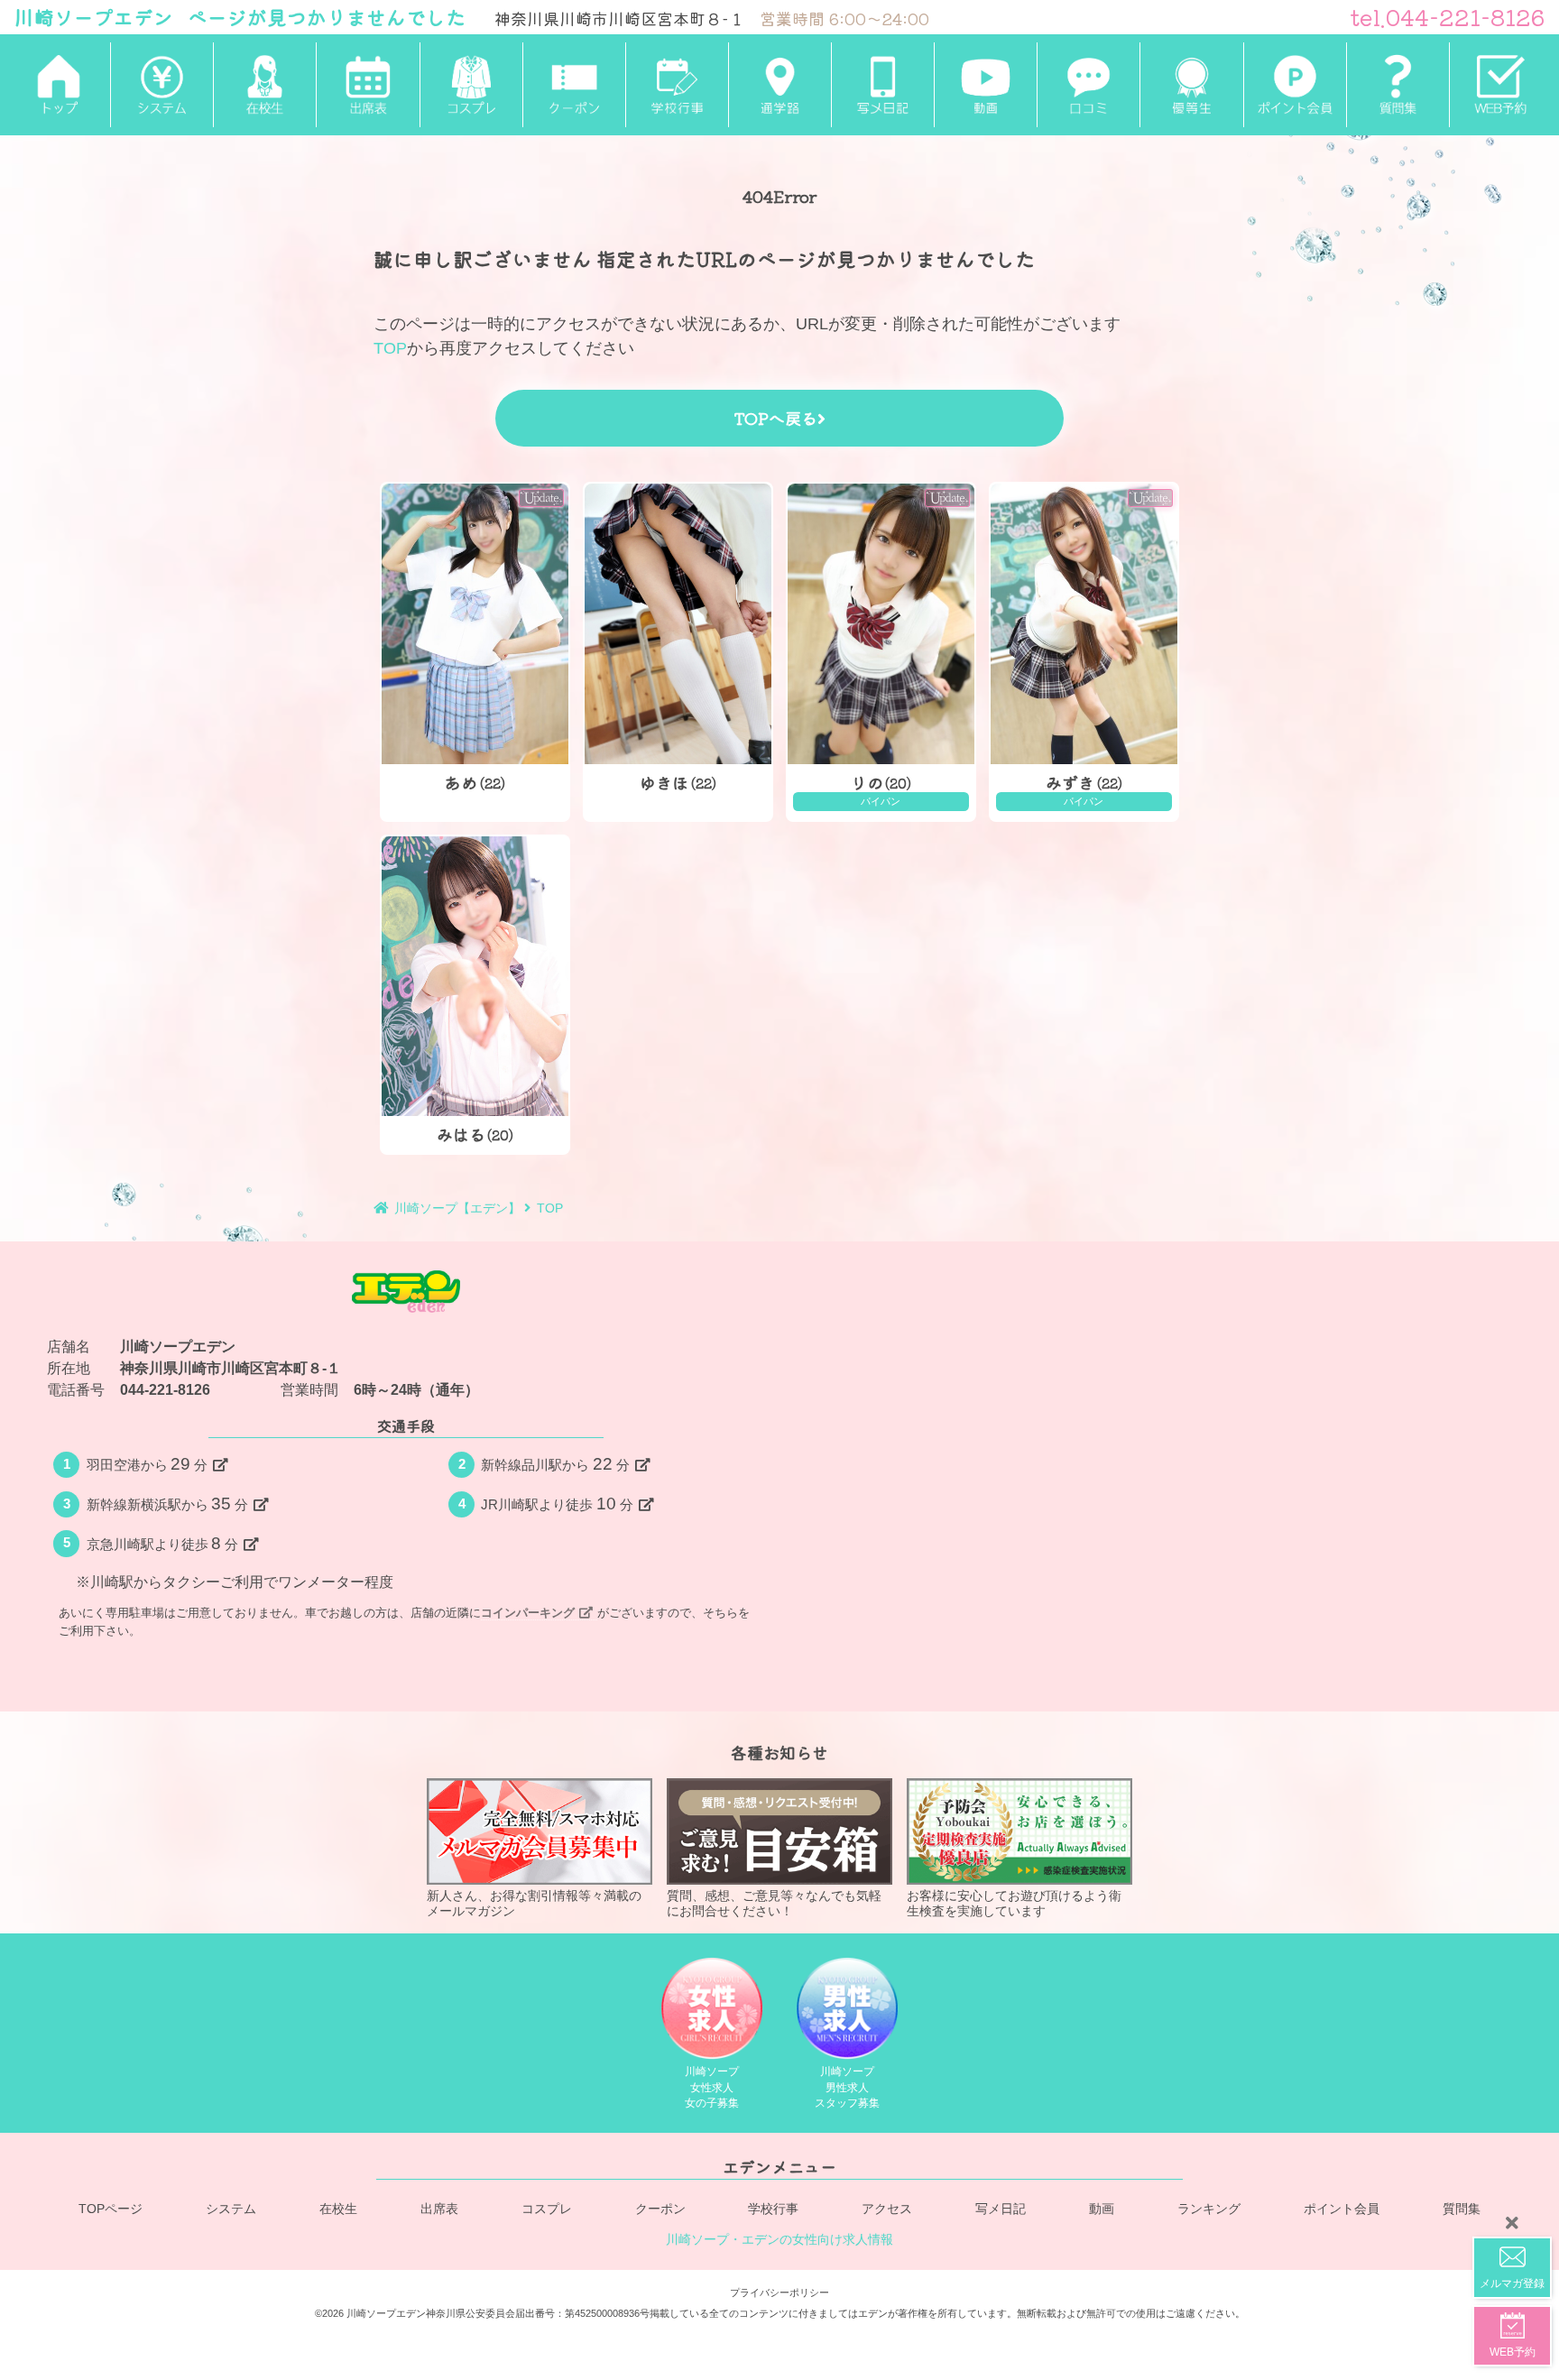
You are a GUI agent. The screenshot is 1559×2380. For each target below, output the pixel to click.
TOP (390, 348)
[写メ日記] (882, 85)
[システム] (161, 85)
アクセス (887, 2208)
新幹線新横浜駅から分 (168, 1504)
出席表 (439, 2208)
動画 (1102, 2208)
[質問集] (1398, 85)
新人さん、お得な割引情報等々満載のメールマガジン (534, 1903)
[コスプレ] (471, 85)
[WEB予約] (1500, 85)
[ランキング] (1191, 85)
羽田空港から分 (148, 1464)
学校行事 (773, 2208)
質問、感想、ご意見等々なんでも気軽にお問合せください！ (774, 1903)
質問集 (1462, 2208)
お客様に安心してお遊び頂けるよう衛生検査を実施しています (1014, 1903)
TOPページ (111, 2208)
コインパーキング (528, 1613)
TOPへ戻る (775, 418)
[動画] (985, 85)
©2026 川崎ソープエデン (370, 2312)
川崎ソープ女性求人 (712, 2087)
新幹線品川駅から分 (555, 1464)
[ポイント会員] (1295, 85)
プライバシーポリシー (779, 2292)
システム (231, 2208)
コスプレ (547, 2208)
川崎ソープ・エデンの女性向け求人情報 (779, 2239)
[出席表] (367, 85)
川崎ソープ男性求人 (847, 2087)
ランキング (1209, 2208)
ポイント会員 (1342, 2208)
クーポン (660, 2208)
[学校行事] (677, 85)
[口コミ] (1088, 85)
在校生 (338, 2208)
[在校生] (264, 85)
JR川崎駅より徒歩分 (557, 1504)
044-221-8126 (165, 1389)
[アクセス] (779, 85)
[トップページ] (59, 85)
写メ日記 (1001, 2208)
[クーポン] (574, 85)
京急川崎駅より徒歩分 (163, 1543)
